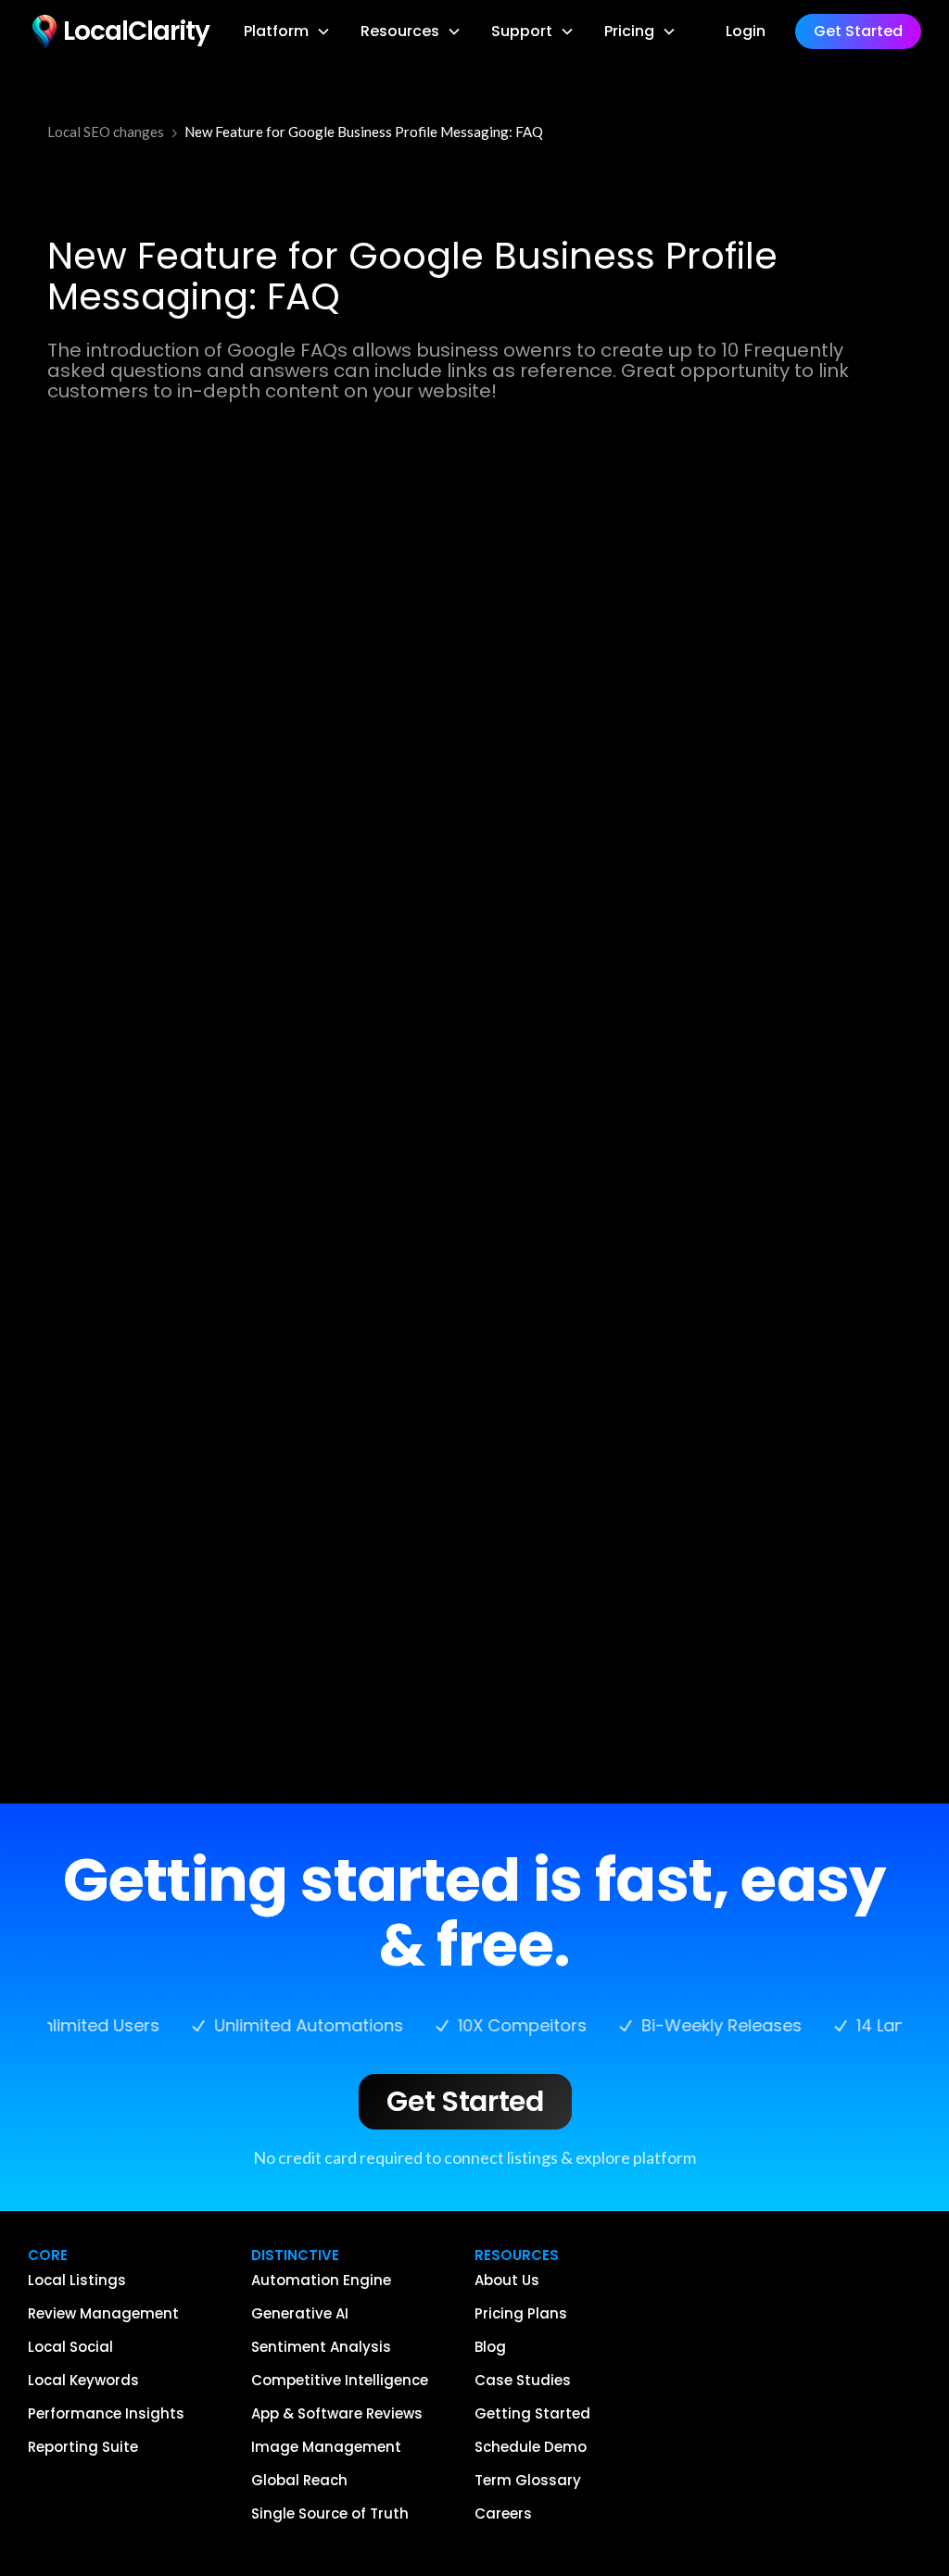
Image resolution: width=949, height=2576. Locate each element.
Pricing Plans (521, 2314)
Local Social (70, 2347)
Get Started (465, 2101)
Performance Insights (106, 2414)
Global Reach (299, 2481)
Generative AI (300, 2314)
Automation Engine (321, 2281)
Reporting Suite (83, 2447)
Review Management (103, 2314)
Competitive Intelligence (340, 2381)
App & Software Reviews (337, 2414)
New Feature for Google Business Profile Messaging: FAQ (364, 132)
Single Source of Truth (330, 2514)
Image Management (326, 2447)
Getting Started (532, 2414)
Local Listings (77, 2281)
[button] (287, 31)
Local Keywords (83, 2381)
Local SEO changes (106, 132)
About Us (507, 2281)
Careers (503, 2514)
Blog (490, 2347)
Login (746, 31)
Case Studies (523, 2381)
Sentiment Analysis (321, 2347)
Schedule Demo (531, 2447)
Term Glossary (528, 2481)
